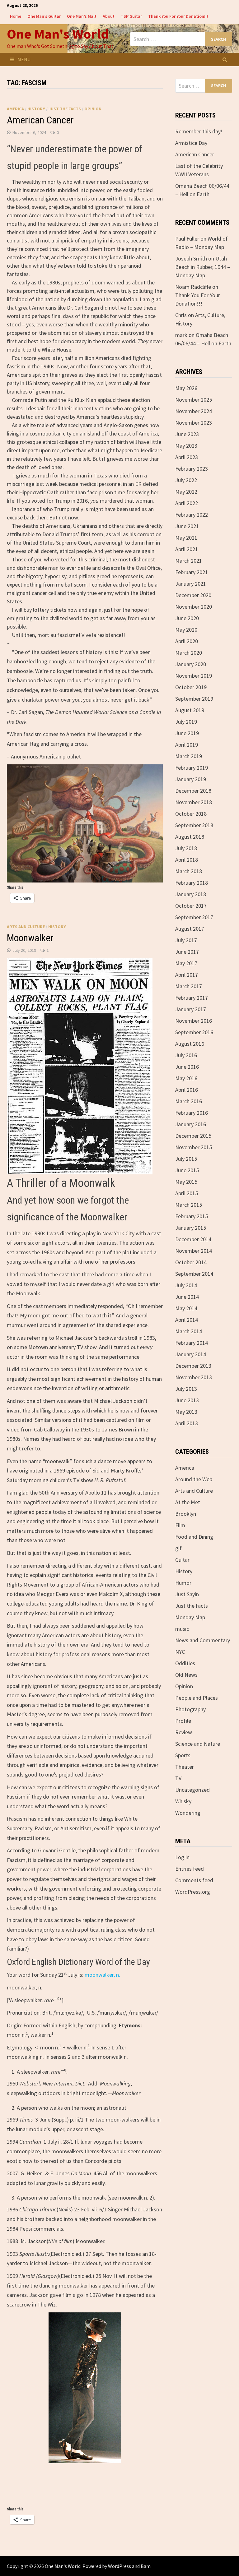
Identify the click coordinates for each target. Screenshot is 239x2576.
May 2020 (186, 630)
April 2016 (187, 1090)
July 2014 (186, 1285)
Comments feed (194, 1880)
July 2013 (186, 1389)
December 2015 (193, 1136)
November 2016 (194, 1021)
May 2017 (186, 963)
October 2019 (191, 687)
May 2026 (186, 388)
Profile (183, 1721)
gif (178, 1548)
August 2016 (190, 1044)
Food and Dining (194, 1537)
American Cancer (40, 120)
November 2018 (194, 802)
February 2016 (192, 1113)
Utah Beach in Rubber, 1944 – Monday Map (203, 267)
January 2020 (191, 664)
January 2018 (191, 894)
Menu (24, 59)
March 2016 (189, 1101)
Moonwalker (30, 938)
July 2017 (186, 940)
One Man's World (58, 34)
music (182, 1629)
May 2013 (186, 1412)
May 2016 (186, 1078)
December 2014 (193, 1239)
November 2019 (194, 676)
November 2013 (194, 1377)
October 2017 (191, 906)
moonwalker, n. (102, 1975)
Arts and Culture (26, 927)
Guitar (182, 1560)
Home (16, 16)
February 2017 (192, 998)
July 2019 (186, 722)
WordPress (119, 2566)
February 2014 (192, 1343)
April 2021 (187, 549)
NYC (180, 1652)
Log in (182, 1857)
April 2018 (187, 860)
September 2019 (194, 699)
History (36, 109)
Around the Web (194, 1479)
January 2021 (191, 584)
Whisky (183, 1801)
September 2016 (194, 1032)
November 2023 (194, 423)
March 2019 (189, 756)
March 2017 (189, 986)
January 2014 (191, 1354)
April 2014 (187, 1320)
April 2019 (187, 745)
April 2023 (187, 457)
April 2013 (187, 1423)
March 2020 (189, 653)
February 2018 (192, 883)
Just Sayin (187, 1594)
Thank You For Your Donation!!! (178, 16)
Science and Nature (198, 1744)
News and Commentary (203, 1640)
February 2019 (192, 768)
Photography (190, 1709)
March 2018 (189, 871)
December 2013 (193, 1366)
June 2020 (187, 618)
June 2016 (187, 1067)
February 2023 (192, 469)
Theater (185, 1767)
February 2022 (192, 515)
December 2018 (193, 791)
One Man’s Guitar (44, 16)
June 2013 (187, 1400)
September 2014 (194, 1274)
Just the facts (65, 109)
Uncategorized (192, 1790)
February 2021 (192, 572)
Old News (186, 1675)
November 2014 (194, 1251)
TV (178, 1778)
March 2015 (189, 1205)
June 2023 (187, 434)
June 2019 (187, 733)
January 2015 (191, 1228)
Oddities (185, 1663)
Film (180, 1525)
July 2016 (186, 1055)
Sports (183, 1755)
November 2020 (194, 607)
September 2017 (194, 917)
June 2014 (187, 1297)
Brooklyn (186, 1514)
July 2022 (186, 480)
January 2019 (191, 779)
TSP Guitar (131, 16)
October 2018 (191, 814)
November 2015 (194, 1147)
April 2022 (187, 503)
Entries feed (190, 1869)
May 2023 (186, 446)
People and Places (197, 1698)
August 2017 (190, 929)
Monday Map (190, 1617)
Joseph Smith (191, 258)
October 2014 (191, 1262)
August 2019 (190, 710)
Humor (183, 1583)
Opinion (93, 109)
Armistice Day (191, 143)
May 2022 (186, 492)
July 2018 (186, 848)
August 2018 (190, 837)
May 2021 (186, 538)
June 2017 (187, 952)
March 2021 (189, 561)
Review (184, 1732)
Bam (146, 2566)
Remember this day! (199, 131)
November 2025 (194, 400)
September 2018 (194, 825)
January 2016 (191, 1124)
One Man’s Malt (82, 16)
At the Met (188, 1502)
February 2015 (192, 1216)
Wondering (188, 1813)
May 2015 (186, 1182)
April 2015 (187, 1193)
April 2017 (187, 975)
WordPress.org (193, 1892)
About (109, 16)
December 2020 (193, 595)
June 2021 (187, 526)
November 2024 (194, 411)
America (15, 109)
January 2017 (191, 1009)
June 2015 (187, 1170)
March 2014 (189, 1331)
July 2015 (186, 1159)
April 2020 (187, 641)
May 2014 (186, 1308)
